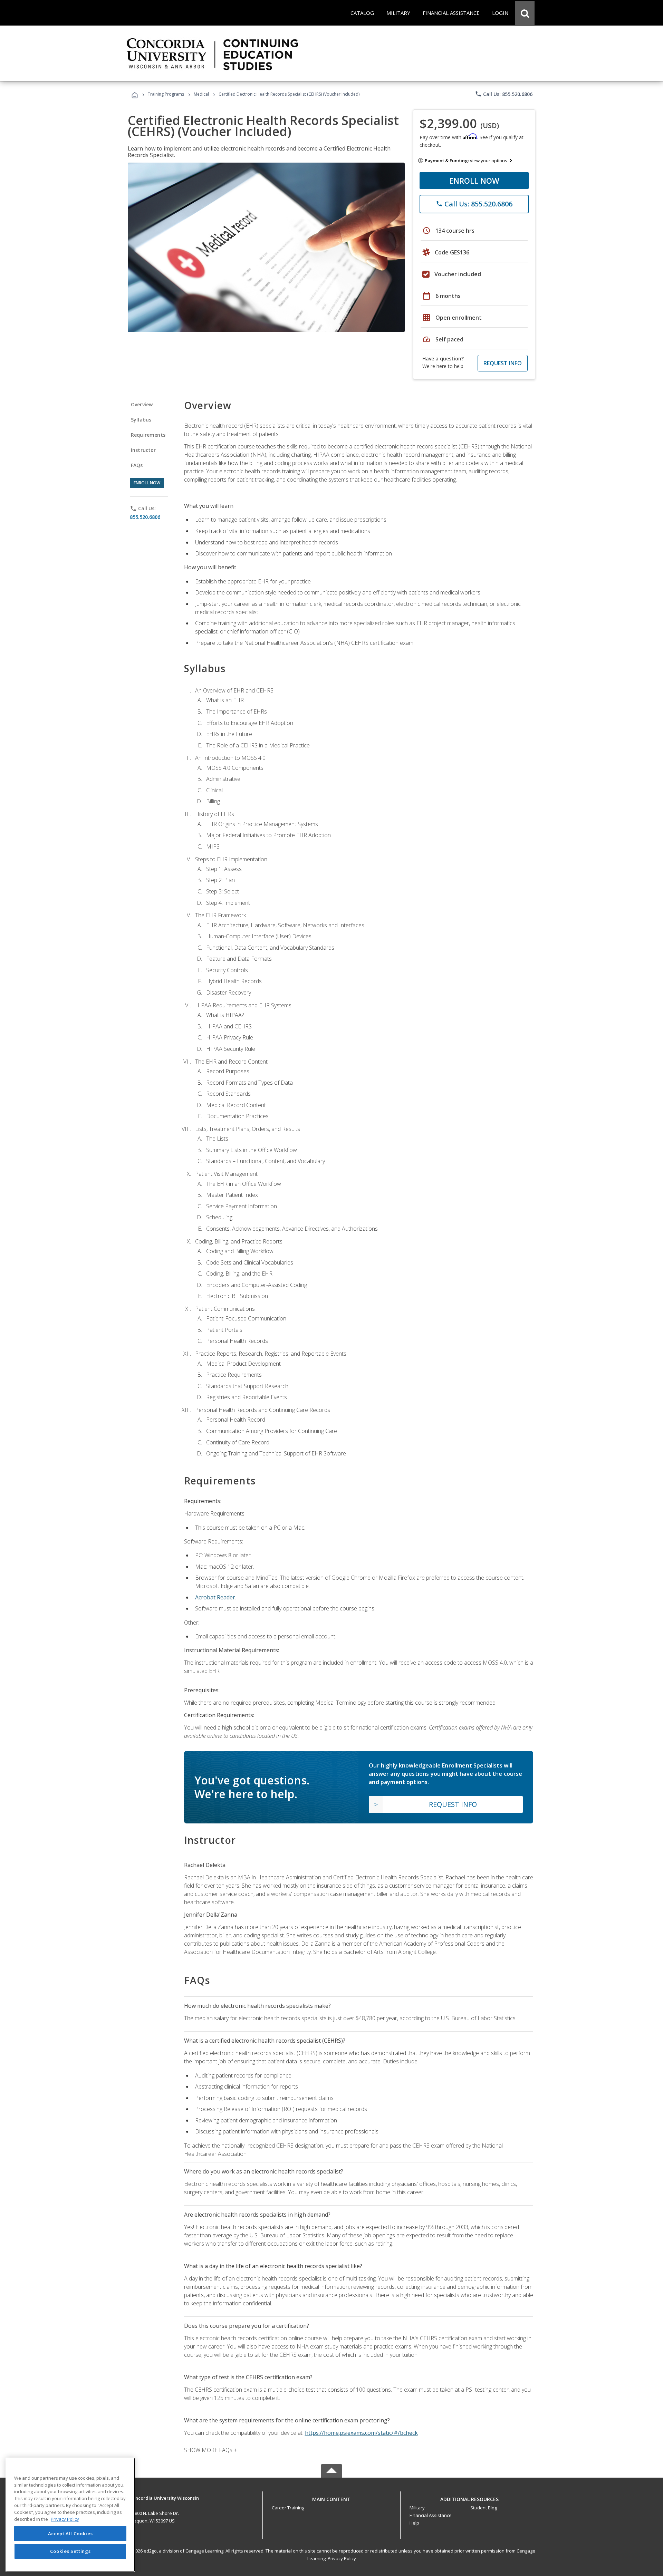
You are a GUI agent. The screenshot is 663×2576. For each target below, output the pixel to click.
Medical (201, 94)
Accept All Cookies (70, 2534)
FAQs (137, 465)
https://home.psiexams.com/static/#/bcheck (361, 2433)
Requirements (148, 435)
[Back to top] (331, 2497)
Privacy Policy (342, 2558)
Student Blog (484, 2508)
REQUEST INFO (503, 363)
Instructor (143, 450)
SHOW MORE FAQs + (210, 2450)
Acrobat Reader (215, 1597)
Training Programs (166, 94)
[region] (70, 2515)
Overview (142, 404)
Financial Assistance (431, 2515)
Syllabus (141, 420)
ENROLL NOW (474, 181)
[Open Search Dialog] (525, 13)
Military (417, 2508)
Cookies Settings (70, 2551)
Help (414, 2523)
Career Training (288, 2508)
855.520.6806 (145, 517)
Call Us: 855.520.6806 (504, 94)
